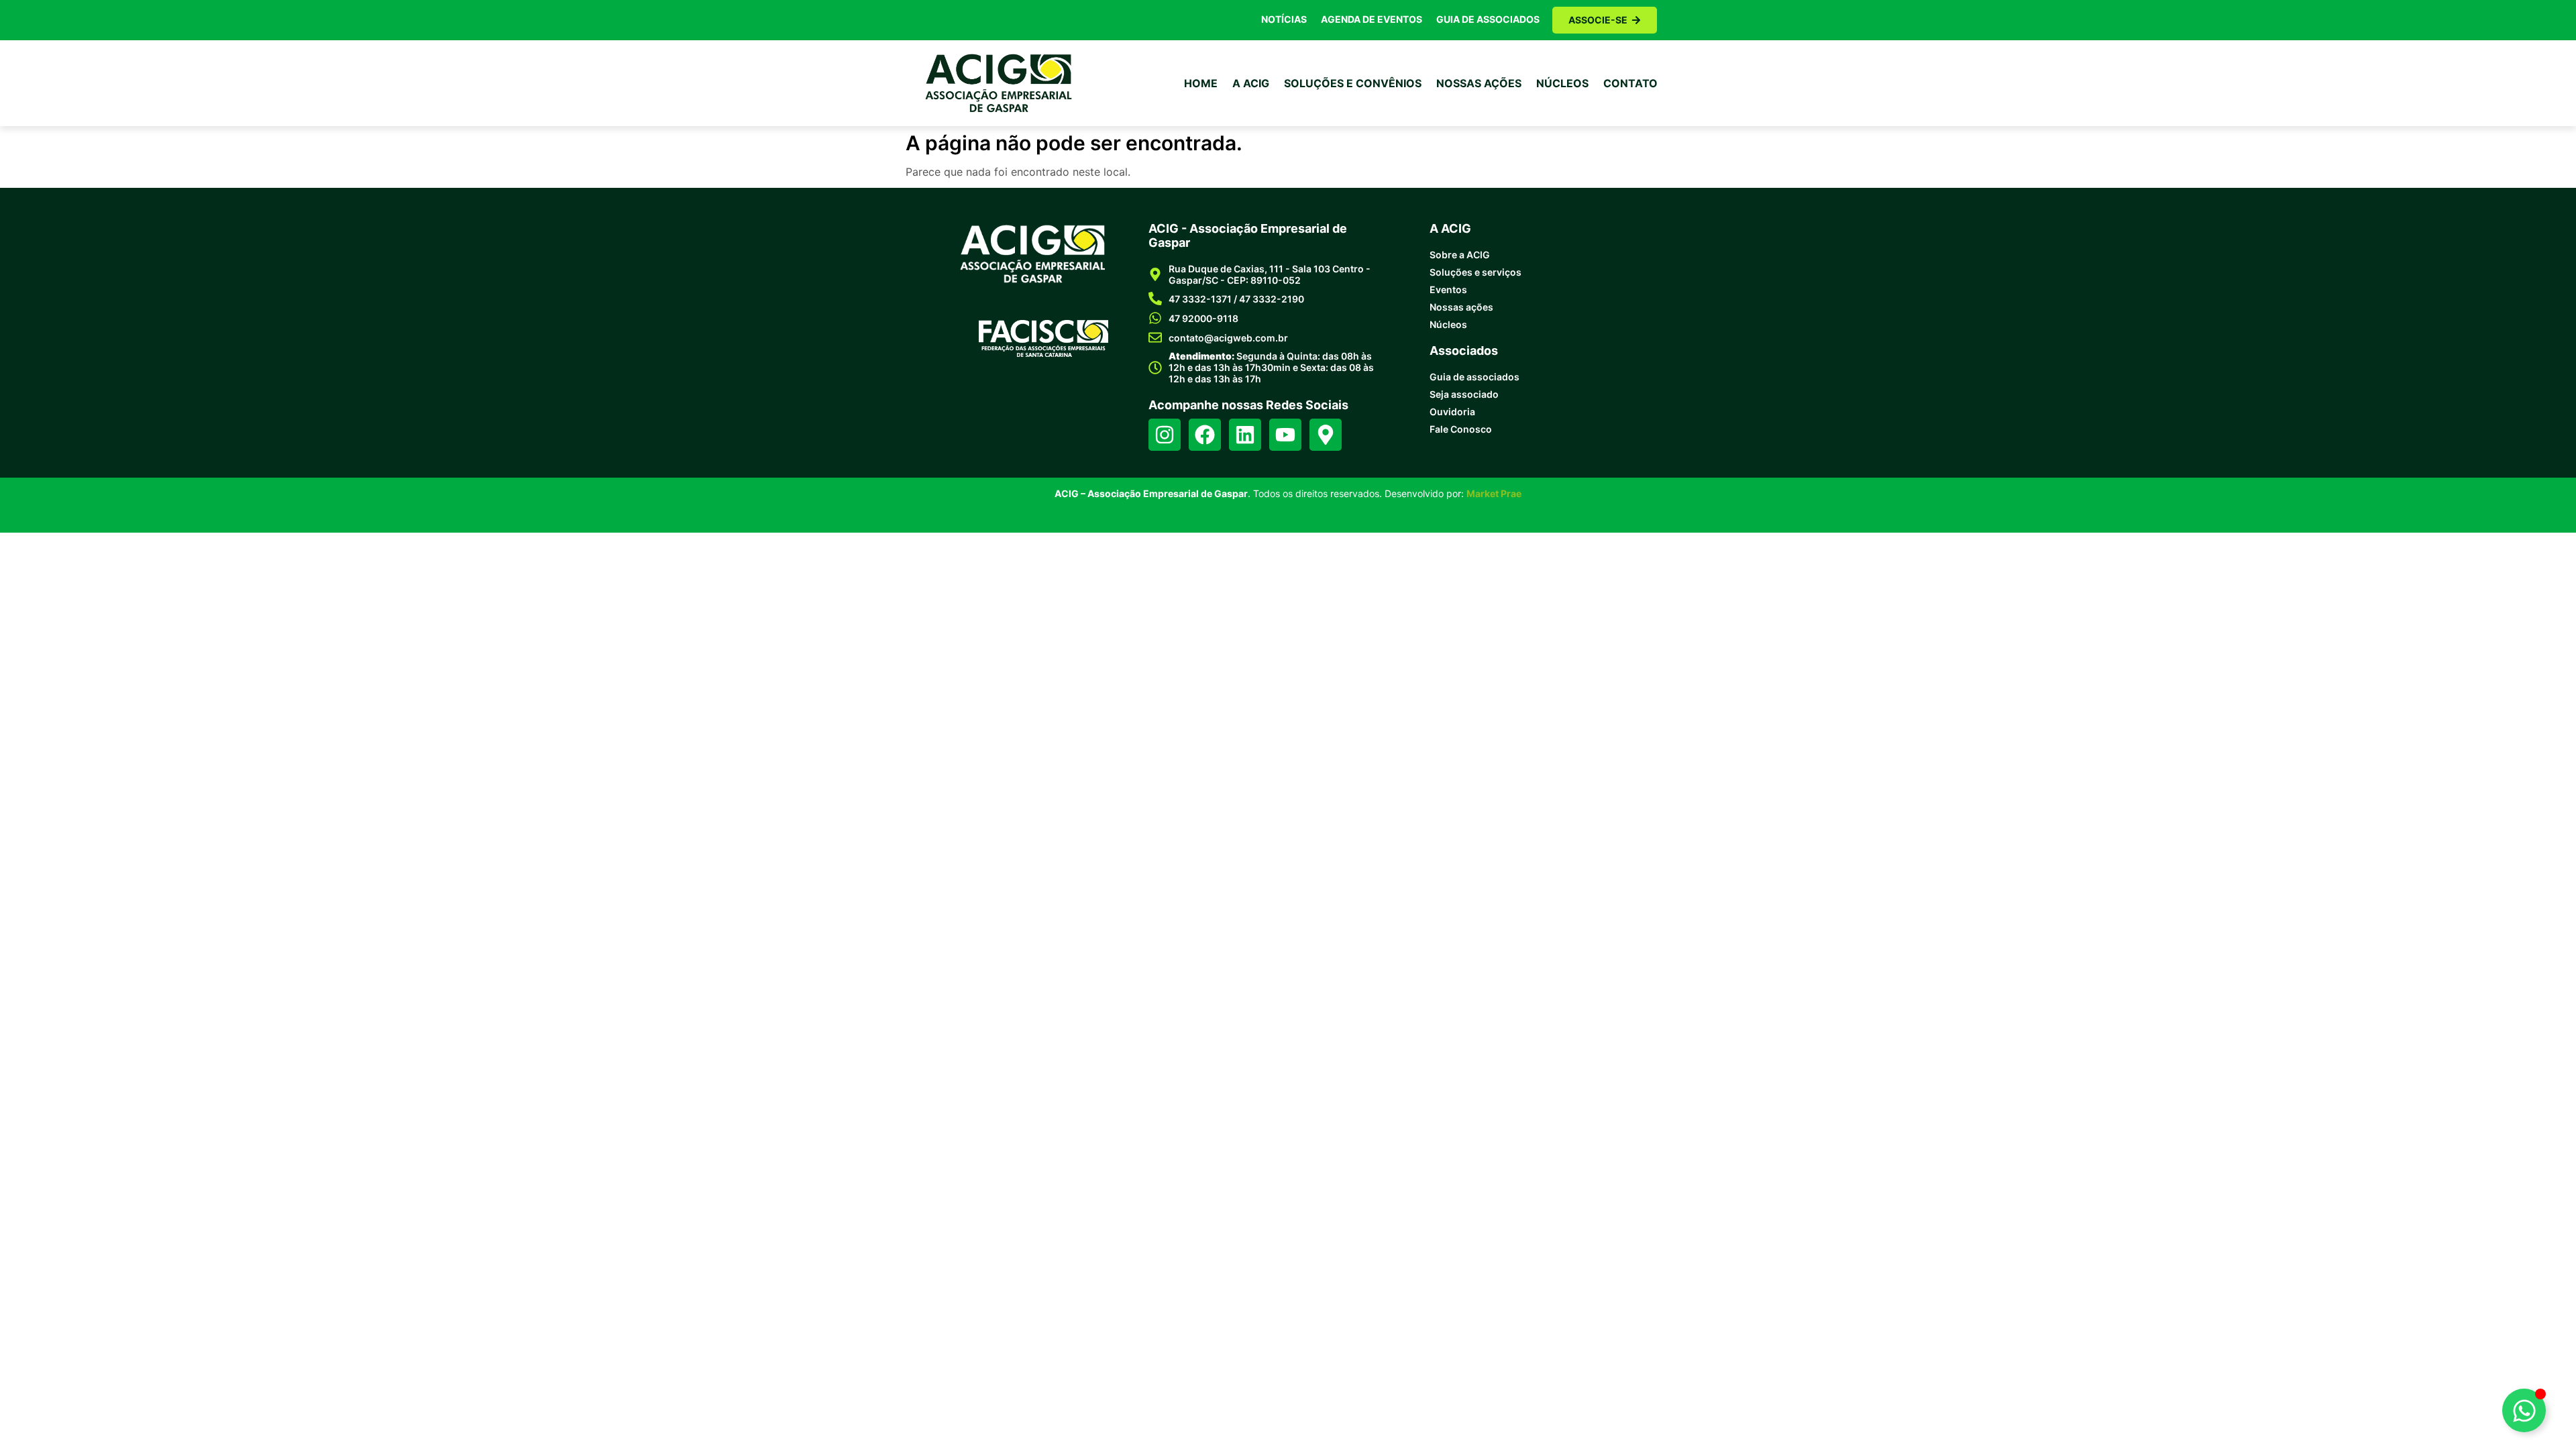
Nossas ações (1479, 83)
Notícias (1284, 19)
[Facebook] (1205, 435)
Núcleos (1562, 83)
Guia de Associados (1488, 19)
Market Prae (1494, 493)
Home (1201, 83)
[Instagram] (1165, 435)
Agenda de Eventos (1372, 19)
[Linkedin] (1245, 435)
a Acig (1251, 83)
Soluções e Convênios (1353, 83)
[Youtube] (1285, 435)
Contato (1630, 83)
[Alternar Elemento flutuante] (2524, 1410)
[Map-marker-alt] (1326, 435)
